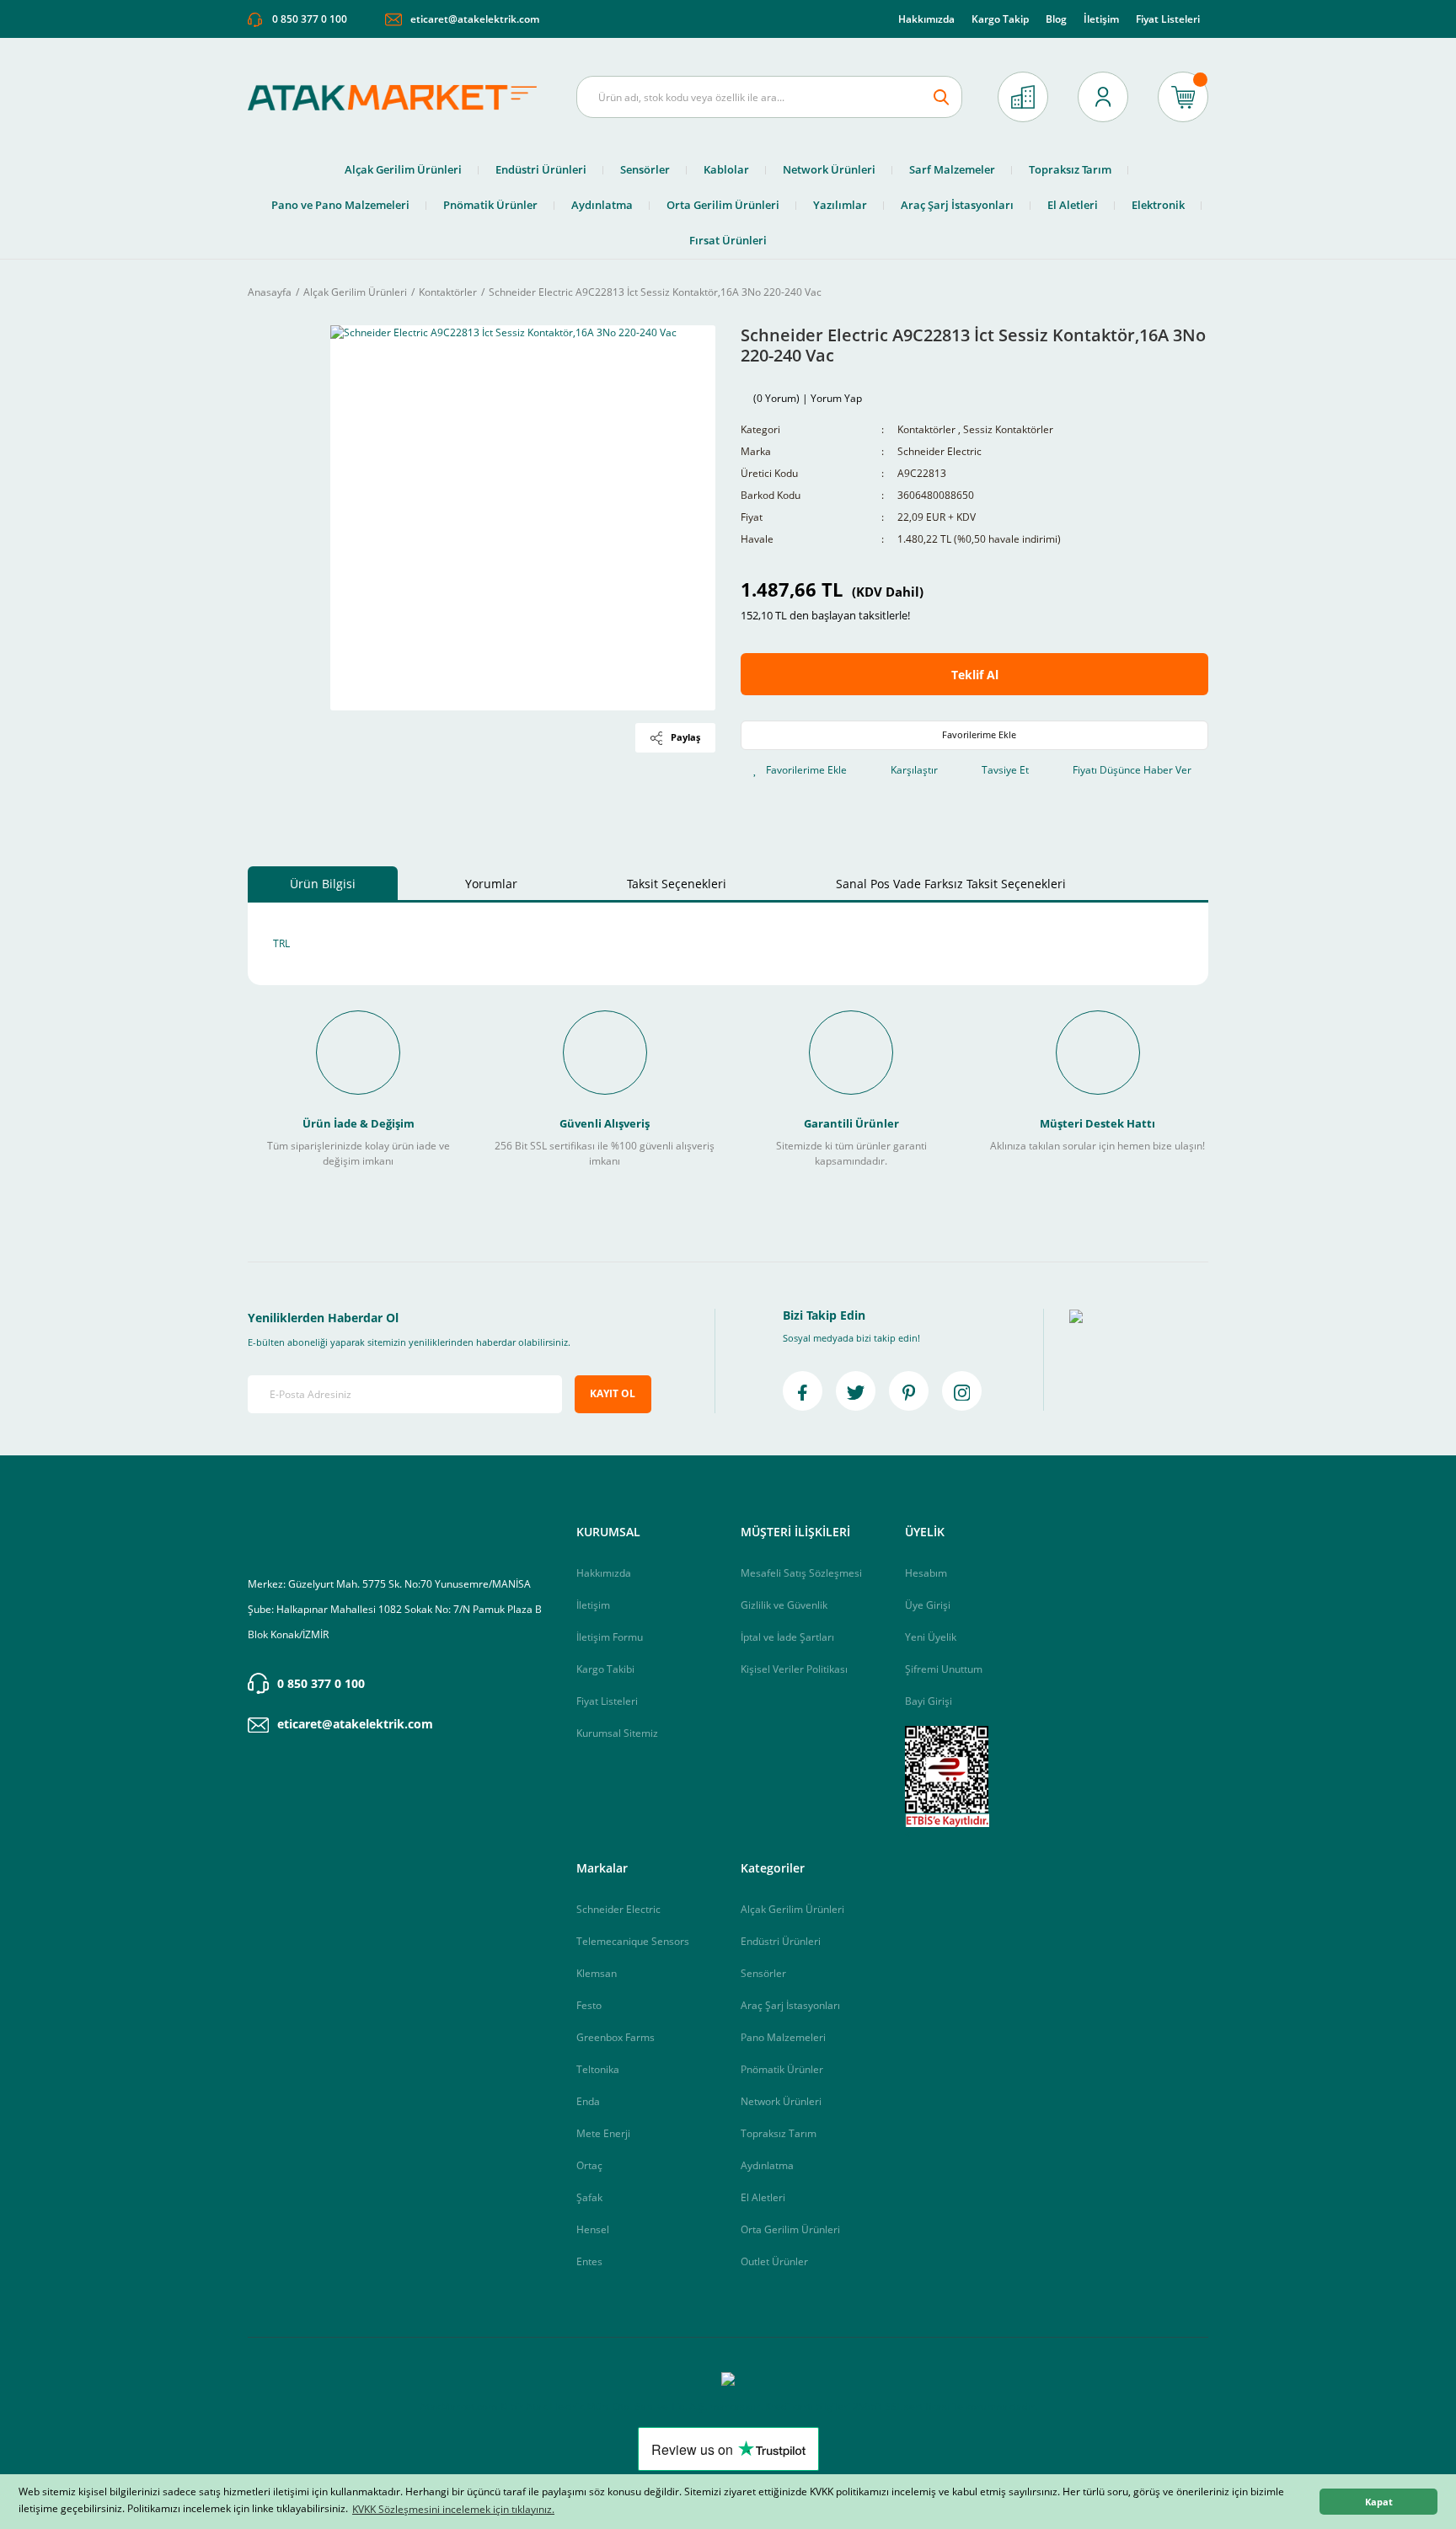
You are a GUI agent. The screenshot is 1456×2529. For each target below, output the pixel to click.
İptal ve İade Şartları (787, 1637)
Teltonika (598, 2069)
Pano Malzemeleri (783, 2037)
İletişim (1101, 19)
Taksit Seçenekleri (677, 884)
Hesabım (926, 1573)
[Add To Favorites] (974, 735)
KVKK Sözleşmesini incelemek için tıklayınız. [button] (453, 2509)
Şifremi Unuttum (944, 1669)
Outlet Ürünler (774, 2261)
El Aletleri (763, 2197)
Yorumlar (491, 884)
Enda (588, 2101)
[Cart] (1183, 97)
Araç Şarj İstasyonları (790, 2005)
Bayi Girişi (929, 1701)
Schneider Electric (939, 451)
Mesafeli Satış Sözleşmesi (801, 1573)
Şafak (589, 2197)
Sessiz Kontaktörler (1008, 429)
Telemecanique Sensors (633, 1941)
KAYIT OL (613, 1393)
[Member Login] (1103, 97)
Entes (589, 2261)
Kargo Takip (1000, 19)
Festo (589, 2005)
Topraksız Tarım (779, 2133)
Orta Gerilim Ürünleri (790, 2229)
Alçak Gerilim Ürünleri (792, 1909)
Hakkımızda (926, 19)
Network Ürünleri (781, 2101)
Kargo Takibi (605, 1669)
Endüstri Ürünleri (781, 1941)
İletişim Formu (610, 1637)
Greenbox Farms (616, 2037)
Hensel (593, 2229)
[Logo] (399, 97)
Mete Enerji (603, 2133)
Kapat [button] (1379, 2502)
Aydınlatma (767, 2165)
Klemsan (597, 1973)
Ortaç (589, 2165)
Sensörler (763, 1973)
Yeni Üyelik (931, 1637)
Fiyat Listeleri (1168, 19)
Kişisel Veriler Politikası (794, 1669)
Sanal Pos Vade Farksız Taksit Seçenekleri (951, 884)
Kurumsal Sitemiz (617, 1733)
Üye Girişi (928, 1605)
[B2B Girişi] (1023, 97)
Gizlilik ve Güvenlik (784, 1605)
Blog (1056, 19)
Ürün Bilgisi (323, 884)
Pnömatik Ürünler (782, 2069)
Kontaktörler (926, 429)
